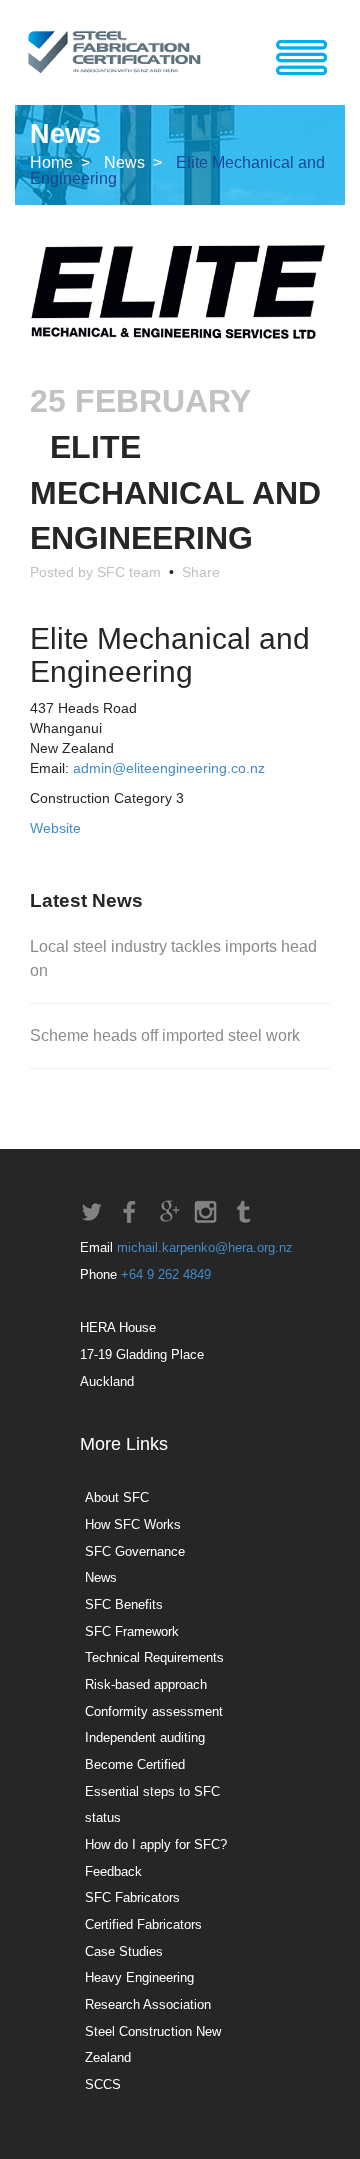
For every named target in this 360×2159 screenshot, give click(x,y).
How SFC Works (133, 1524)
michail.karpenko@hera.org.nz (205, 1247)
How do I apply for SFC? (156, 1844)
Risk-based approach (146, 1684)
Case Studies (124, 1951)
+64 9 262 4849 (166, 1274)
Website (55, 828)
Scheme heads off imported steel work (165, 1035)
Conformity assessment (154, 1711)
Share (197, 572)
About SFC (117, 1497)
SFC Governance (135, 1551)
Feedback (113, 1871)
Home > (62, 162)
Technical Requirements (154, 1657)
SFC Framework (132, 1631)
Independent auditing (145, 1737)
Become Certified (135, 1764)
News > (135, 162)
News (101, 1577)
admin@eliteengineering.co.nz (169, 768)
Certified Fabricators (143, 1924)
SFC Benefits (124, 1604)
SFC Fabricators (132, 1897)
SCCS (103, 2084)
